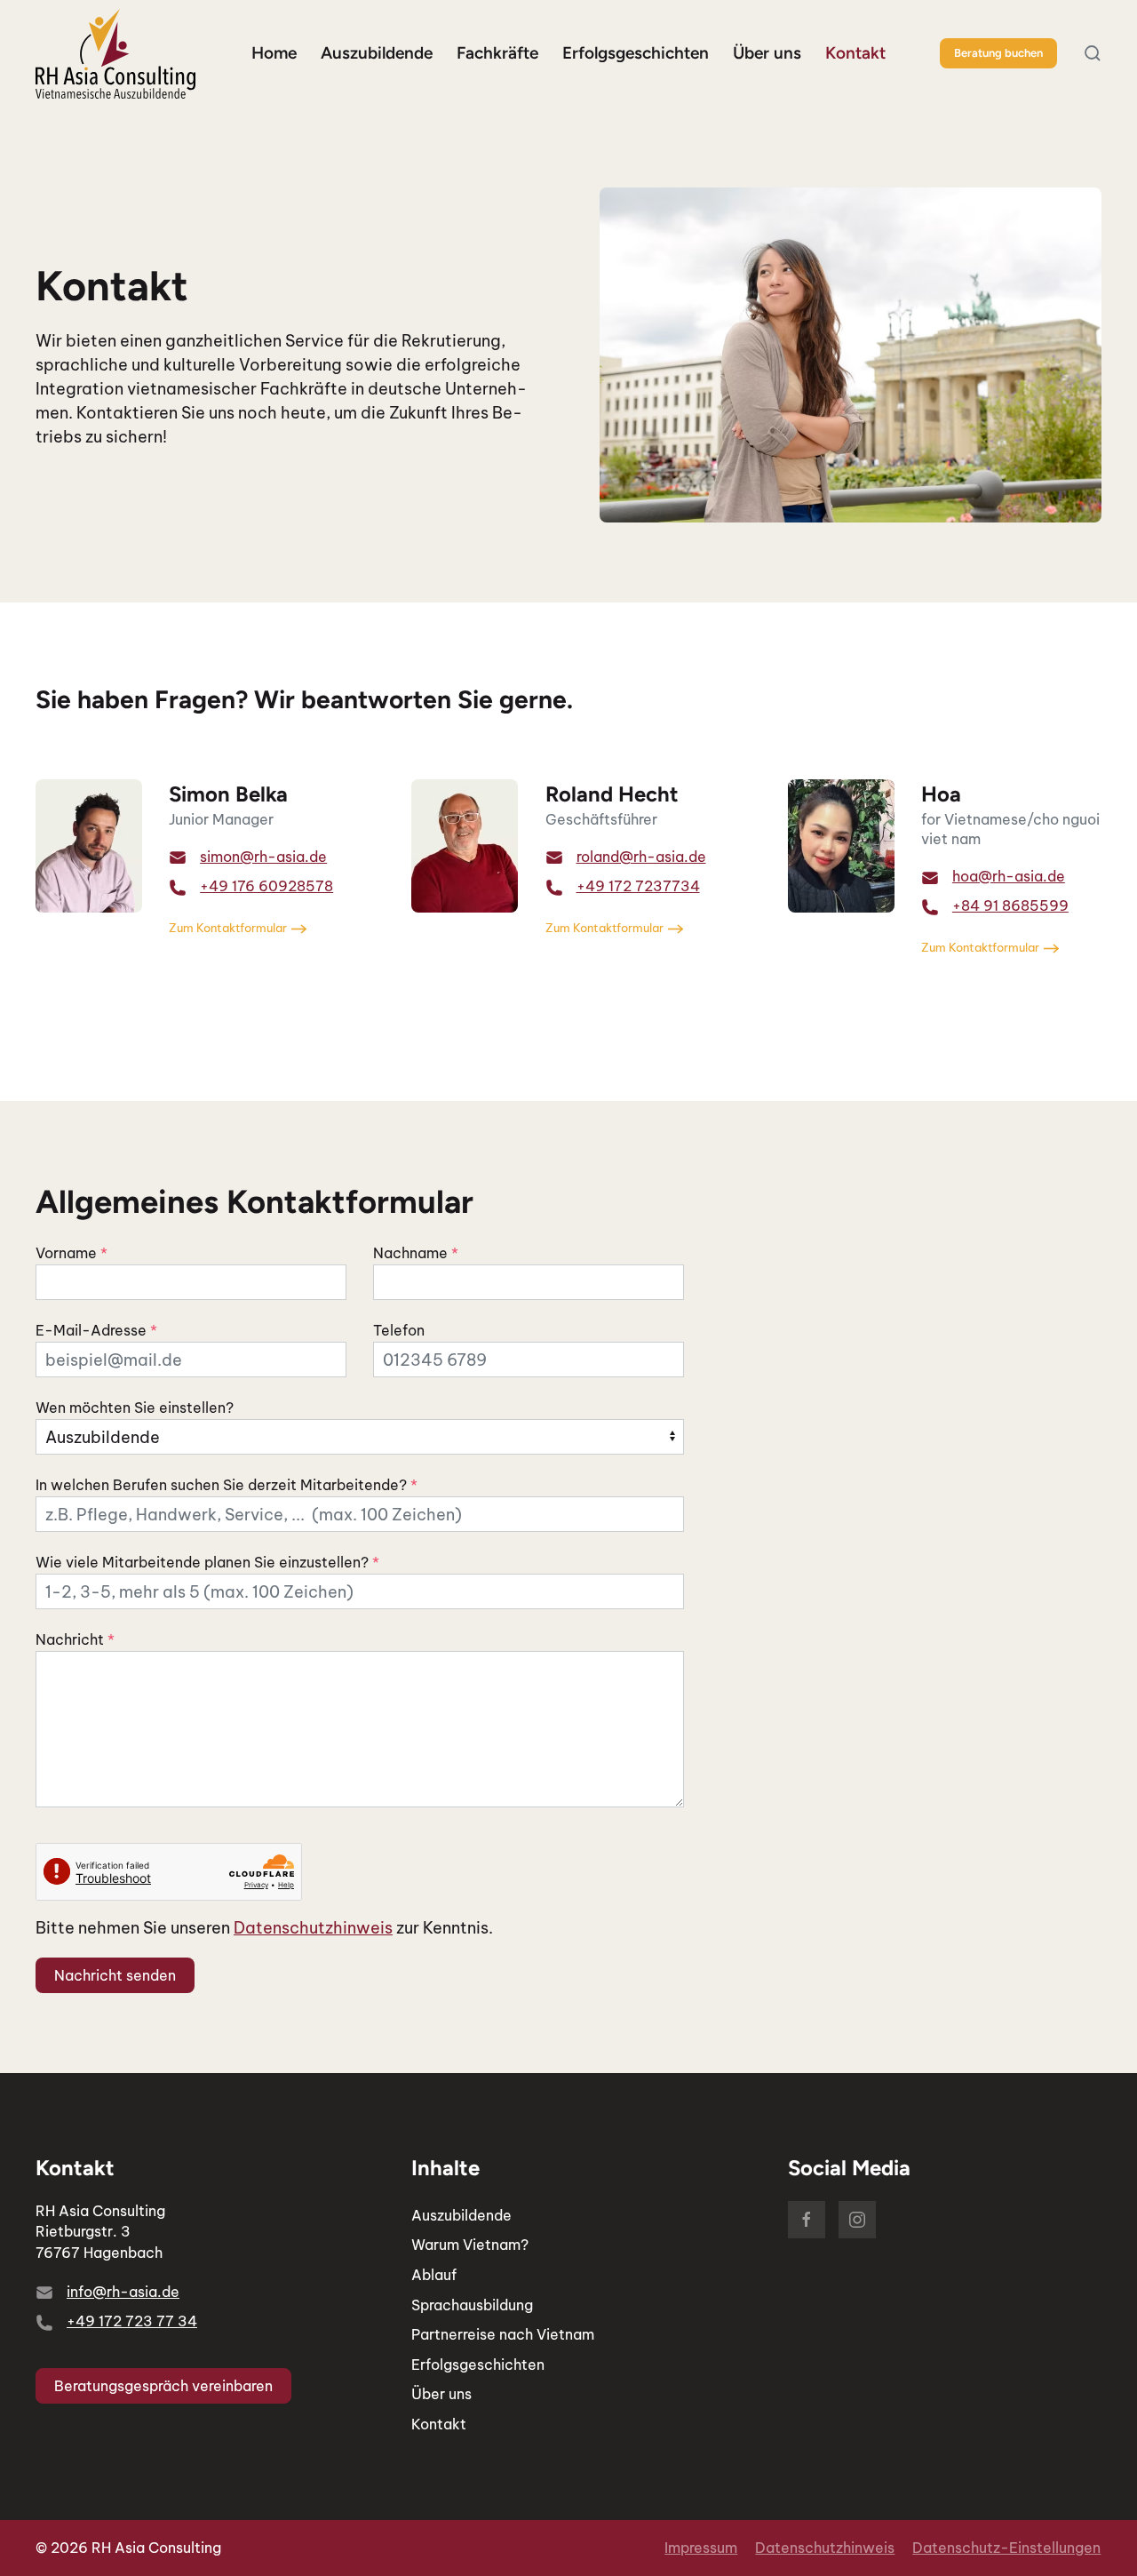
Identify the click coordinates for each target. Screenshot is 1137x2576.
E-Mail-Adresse (96, 1330)
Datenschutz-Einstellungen (1006, 2548)
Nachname (416, 1253)
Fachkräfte (497, 53)
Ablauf (434, 2275)
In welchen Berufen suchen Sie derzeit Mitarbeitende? (227, 1485)
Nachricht (75, 1639)
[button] (1093, 53)
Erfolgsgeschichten (636, 53)
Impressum (701, 2548)
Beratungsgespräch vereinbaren (163, 2386)
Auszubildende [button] (377, 53)
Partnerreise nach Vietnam (503, 2334)
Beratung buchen (998, 53)
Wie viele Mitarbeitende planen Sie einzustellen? (207, 1562)
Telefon (399, 1330)
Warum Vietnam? (470, 2245)
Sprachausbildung (472, 2305)
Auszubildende (461, 2215)
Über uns (767, 53)
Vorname (72, 1253)
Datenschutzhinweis (313, 1928)
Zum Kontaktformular (228, 928)
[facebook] (807, 2220)
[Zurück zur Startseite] (115, 54)
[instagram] (857, 2220)
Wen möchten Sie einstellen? (135, 1408)
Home (274, 53)
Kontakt (855, 53)
